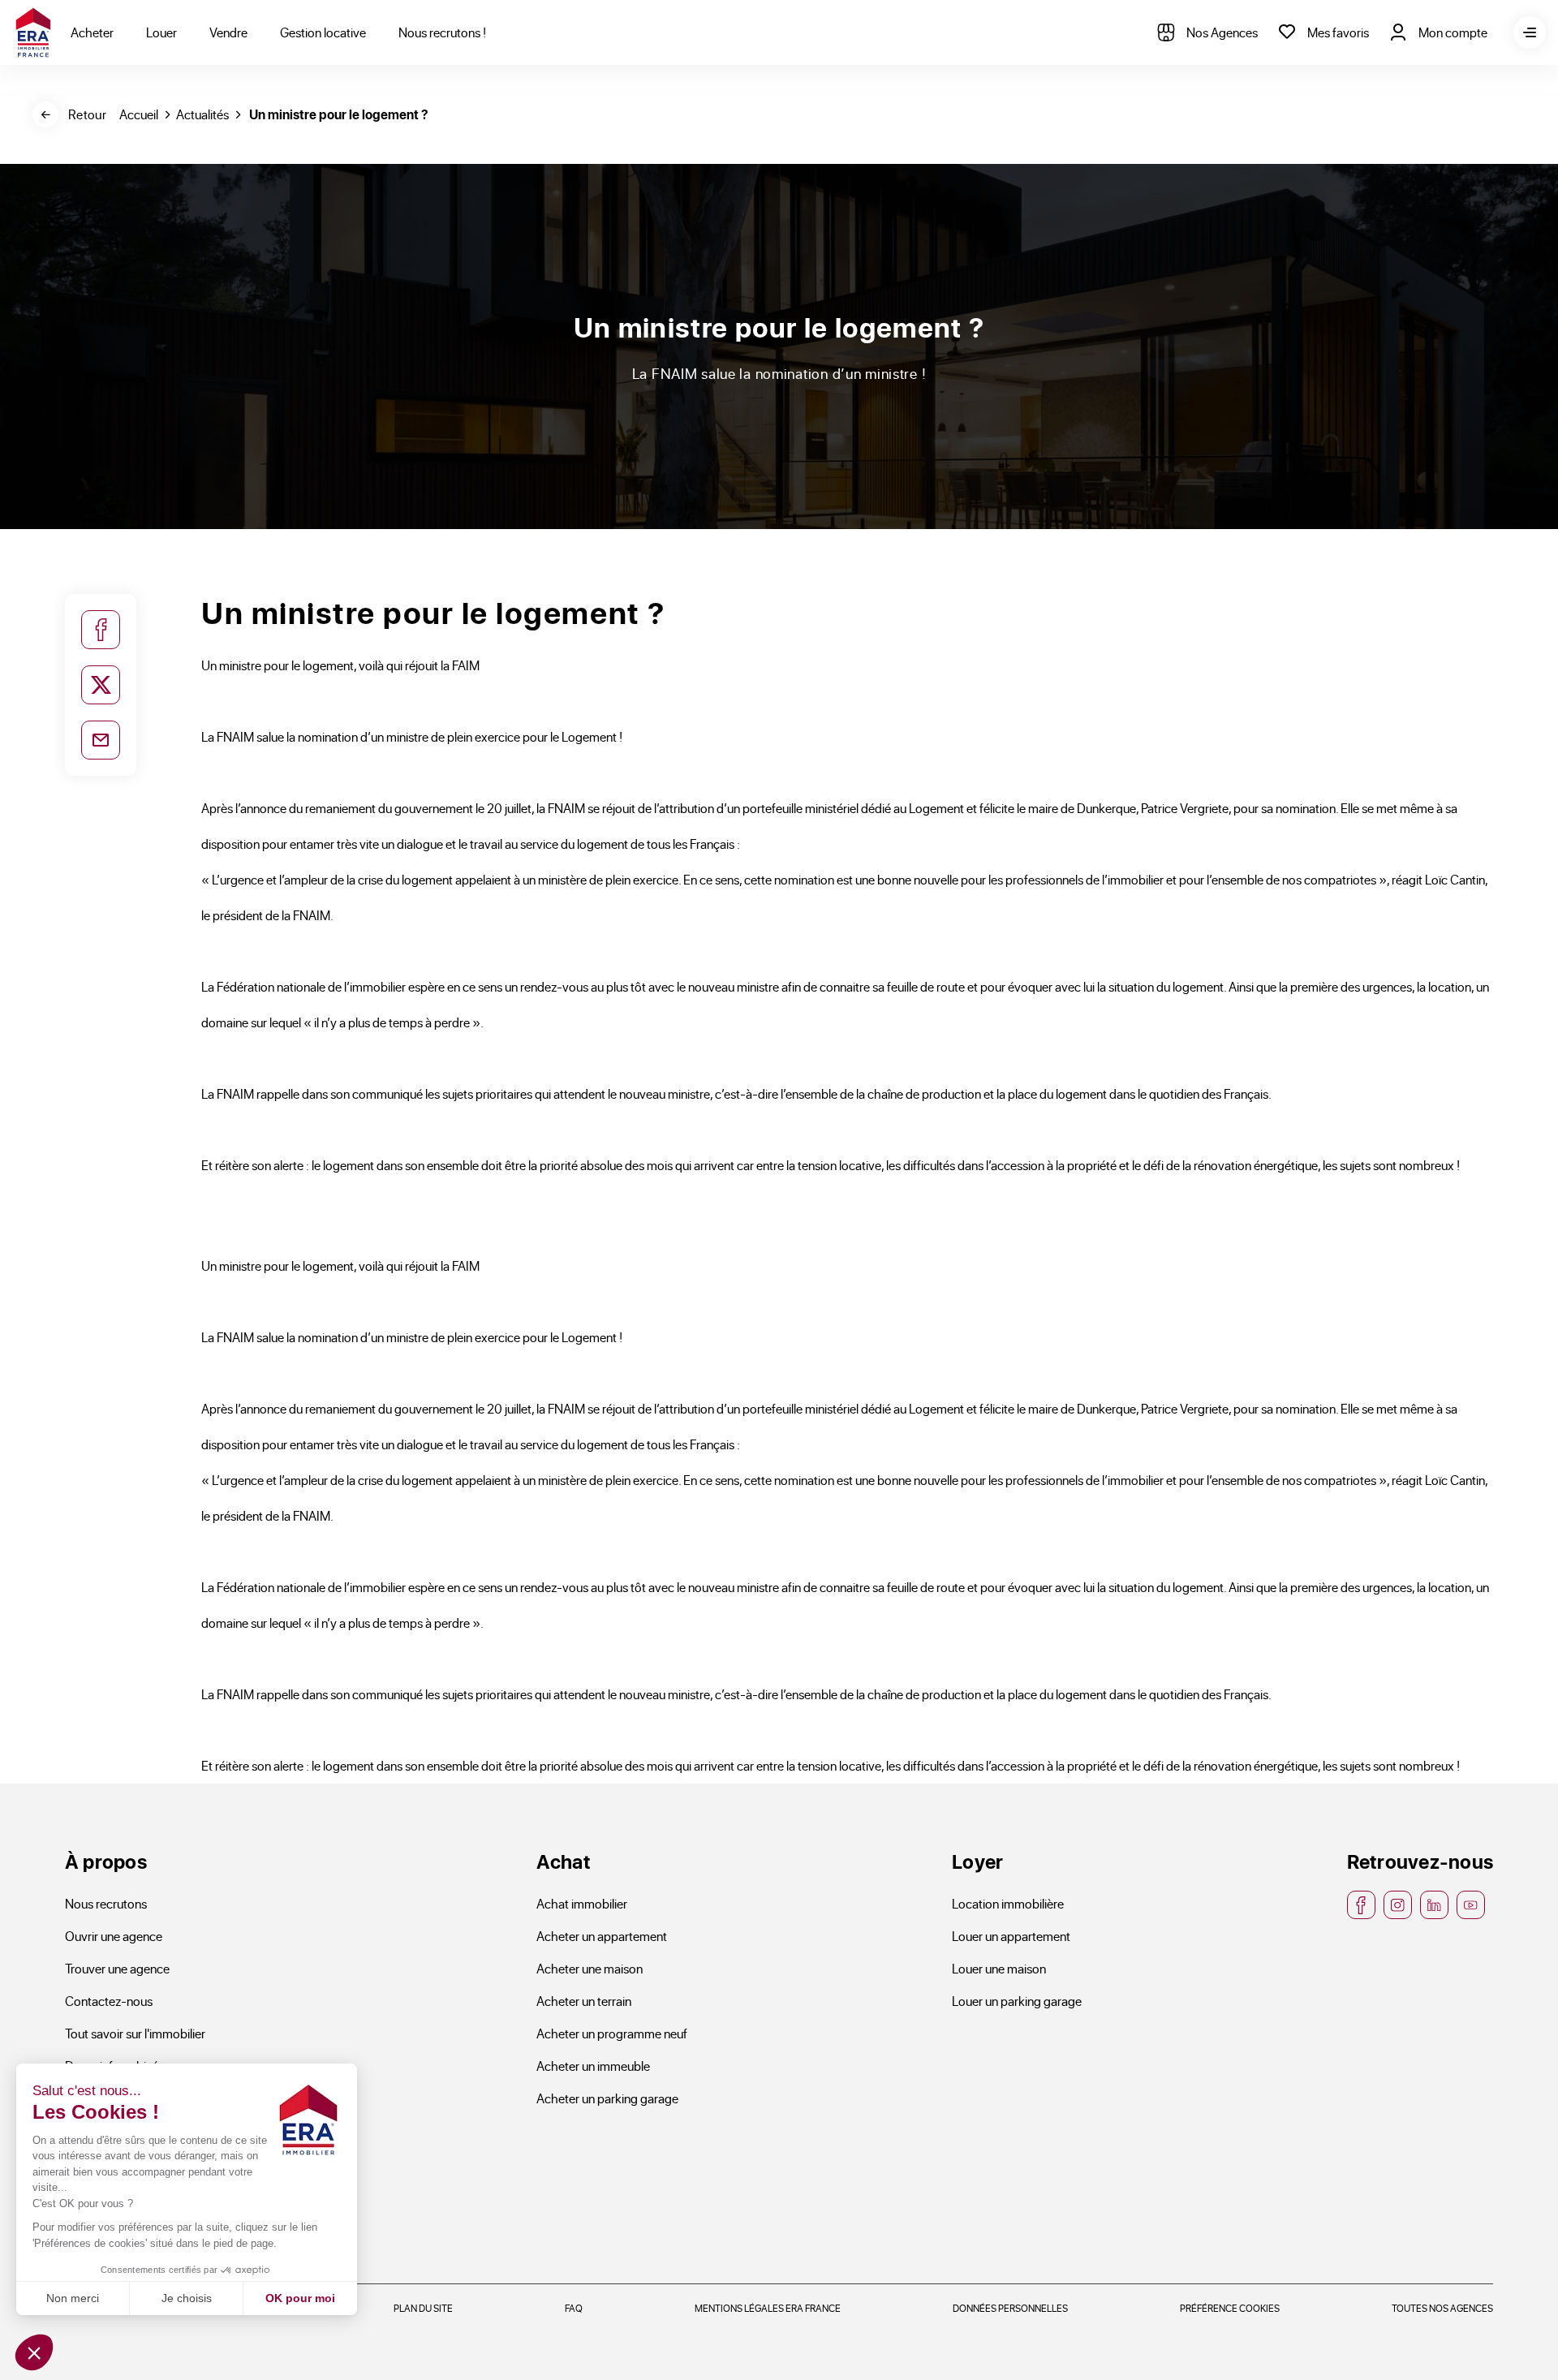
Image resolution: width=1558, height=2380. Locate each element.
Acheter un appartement (602, 1936)
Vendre (228, 32)
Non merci (73, 2298)
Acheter (92, 32)
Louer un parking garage (1017, 2001)
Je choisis (187, 2298)
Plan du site (423, 2308)
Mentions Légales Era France (768, 2308)
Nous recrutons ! (442, 32)
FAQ (574, 2308)
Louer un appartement (1011, 1936)
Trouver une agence (117, 1968)
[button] (34, 2352)
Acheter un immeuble (593, 2066)
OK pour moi (300, 2298)
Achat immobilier (582, 1903)
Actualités (202, 114)
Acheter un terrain (584, 2001)
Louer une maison (999, 1968)
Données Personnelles (1010, 2308)
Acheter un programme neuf (612, 2033)
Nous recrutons (106, 1903)
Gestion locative (323, 32)
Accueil (139, 114)
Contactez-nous (109, 2001)
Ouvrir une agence (114, 1936)
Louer (161, 32)
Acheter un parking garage (607, 2098)
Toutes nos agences (1442, 2308)
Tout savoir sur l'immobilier (135, 2033)
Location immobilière (1008, 1903)
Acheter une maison (590, 1968)
